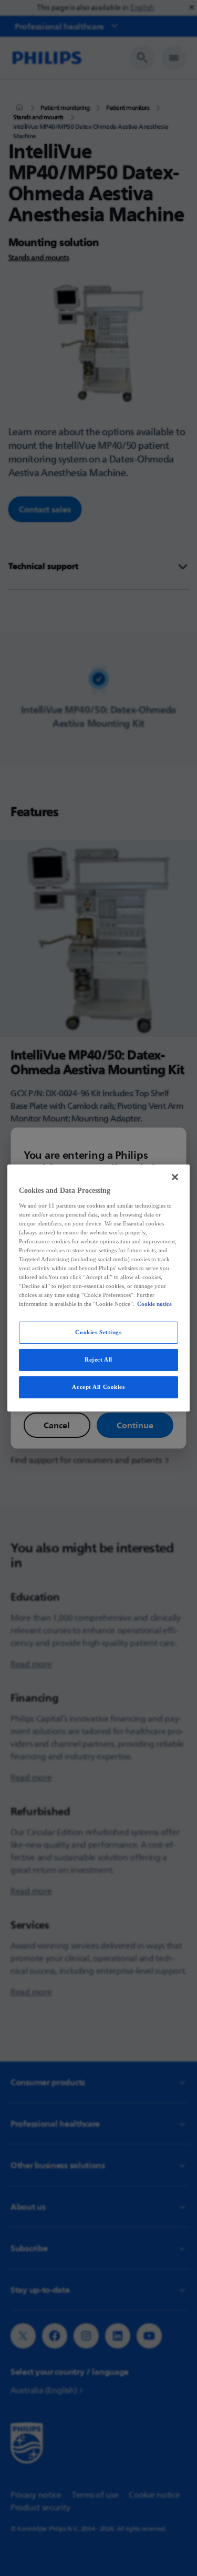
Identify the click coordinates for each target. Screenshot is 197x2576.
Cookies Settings (98, 1332)
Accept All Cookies (98, 1387)
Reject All (98, 1359)
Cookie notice (154, 1304)
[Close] (175, 1177)
